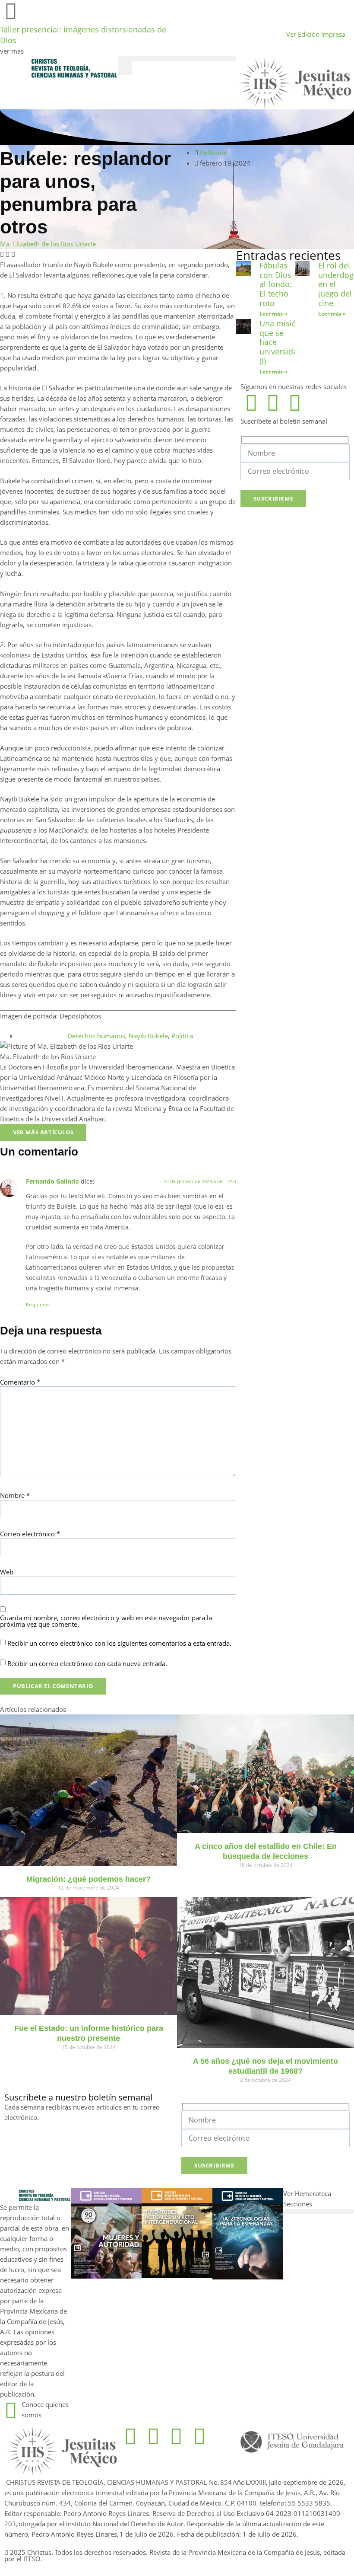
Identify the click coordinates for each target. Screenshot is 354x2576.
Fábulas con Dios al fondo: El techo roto (276, 284)
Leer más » (273, 314)
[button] (177, 59)
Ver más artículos (43, 1132)
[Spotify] (295, 402)
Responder (38, 1304)
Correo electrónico (30, 1534)
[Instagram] (273, 402)
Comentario (20, 1382)
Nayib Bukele (148, 1036)
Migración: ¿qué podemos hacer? (88, 1879)
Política (182, 1036)
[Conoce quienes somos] (11, 2410)
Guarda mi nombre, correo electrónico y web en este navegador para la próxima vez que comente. (106, 1621)
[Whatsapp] (176, 2436)
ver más (12, 51)
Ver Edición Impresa (316, 34)
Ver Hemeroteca (308, 2193)
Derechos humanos (96, 1036)
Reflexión (214, 153)
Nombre (15, 1495)
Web (7, 1572)
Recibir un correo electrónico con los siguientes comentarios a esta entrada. (119, 1643)
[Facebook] (251, 402)
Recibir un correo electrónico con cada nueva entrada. (87, 1664)
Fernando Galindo (52, 1181)
